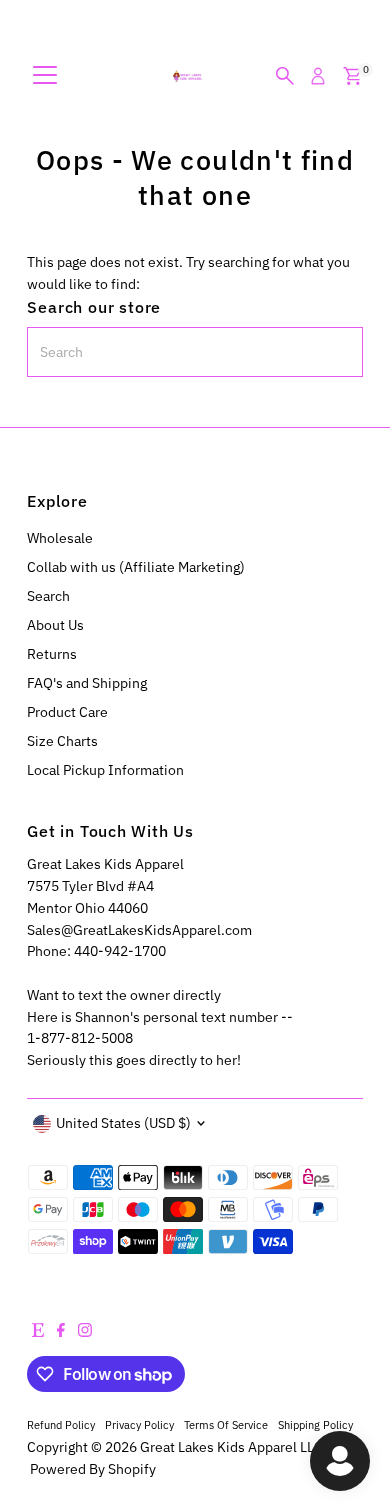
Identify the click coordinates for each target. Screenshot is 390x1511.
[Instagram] (85, 1332)
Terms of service (226, 1424)
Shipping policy (315, 1424)
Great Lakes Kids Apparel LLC (231, 1447)
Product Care (67, 712)
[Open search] (285, 76)
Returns (52, 654)
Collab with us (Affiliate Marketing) (136, 567)
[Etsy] (38, 1332)
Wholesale (60, 538)
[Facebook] (61, 1332)
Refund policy (61, 1424)
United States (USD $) (123, 1123)
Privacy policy (139, 1424)
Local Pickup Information (105, 770)
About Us (55, 625)
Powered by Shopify (93, 1469)
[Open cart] (352, 76)
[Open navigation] (45, 76)
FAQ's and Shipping (87, 683)
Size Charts (62, 741)
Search (48, 596)
